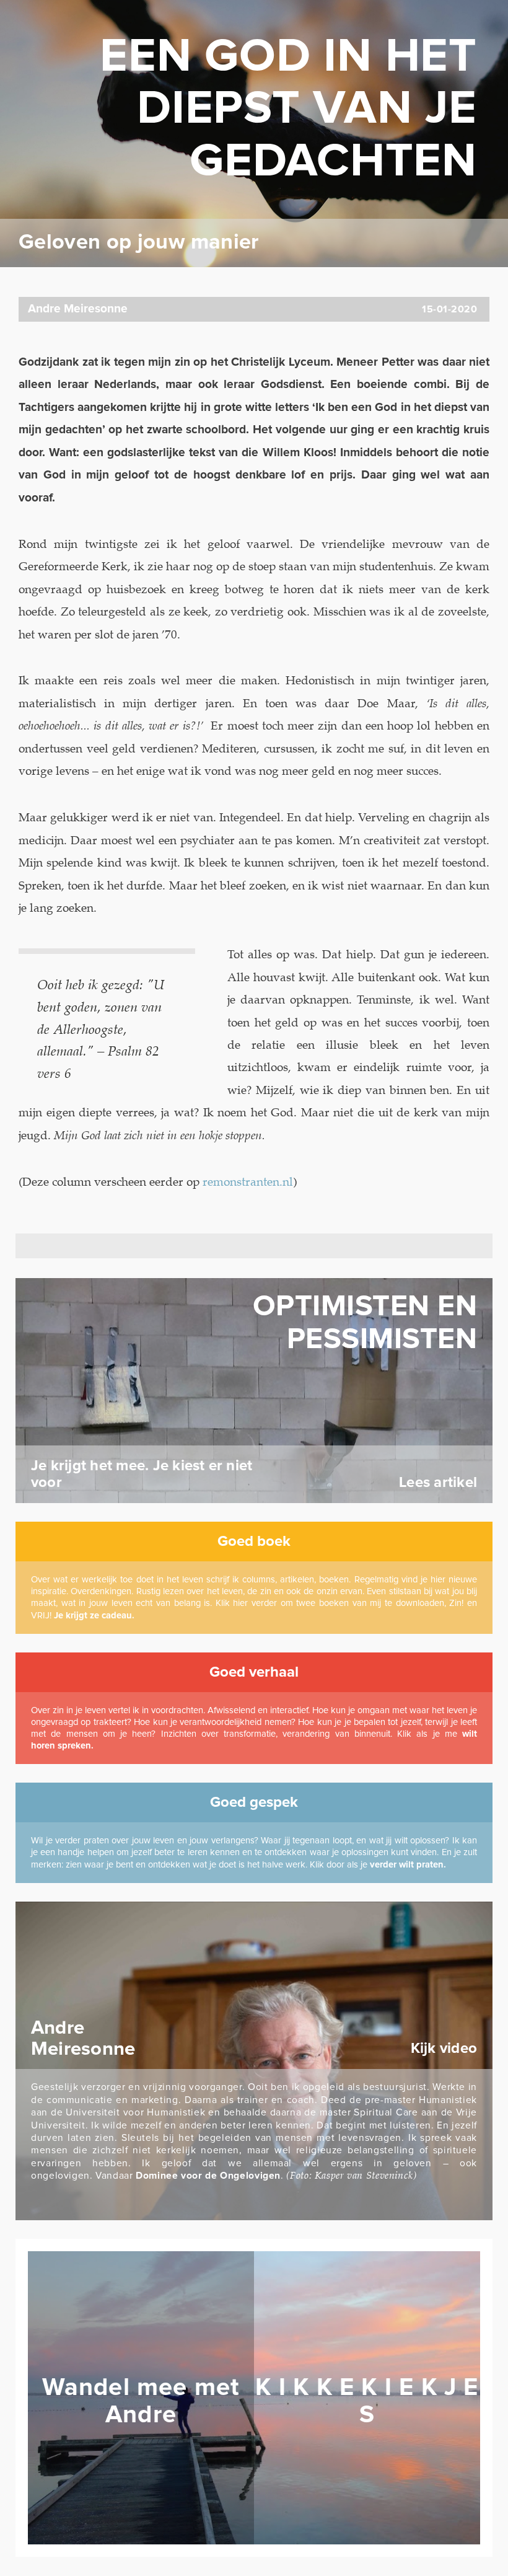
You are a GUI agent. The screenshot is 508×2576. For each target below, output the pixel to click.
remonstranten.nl (248, 1182)
